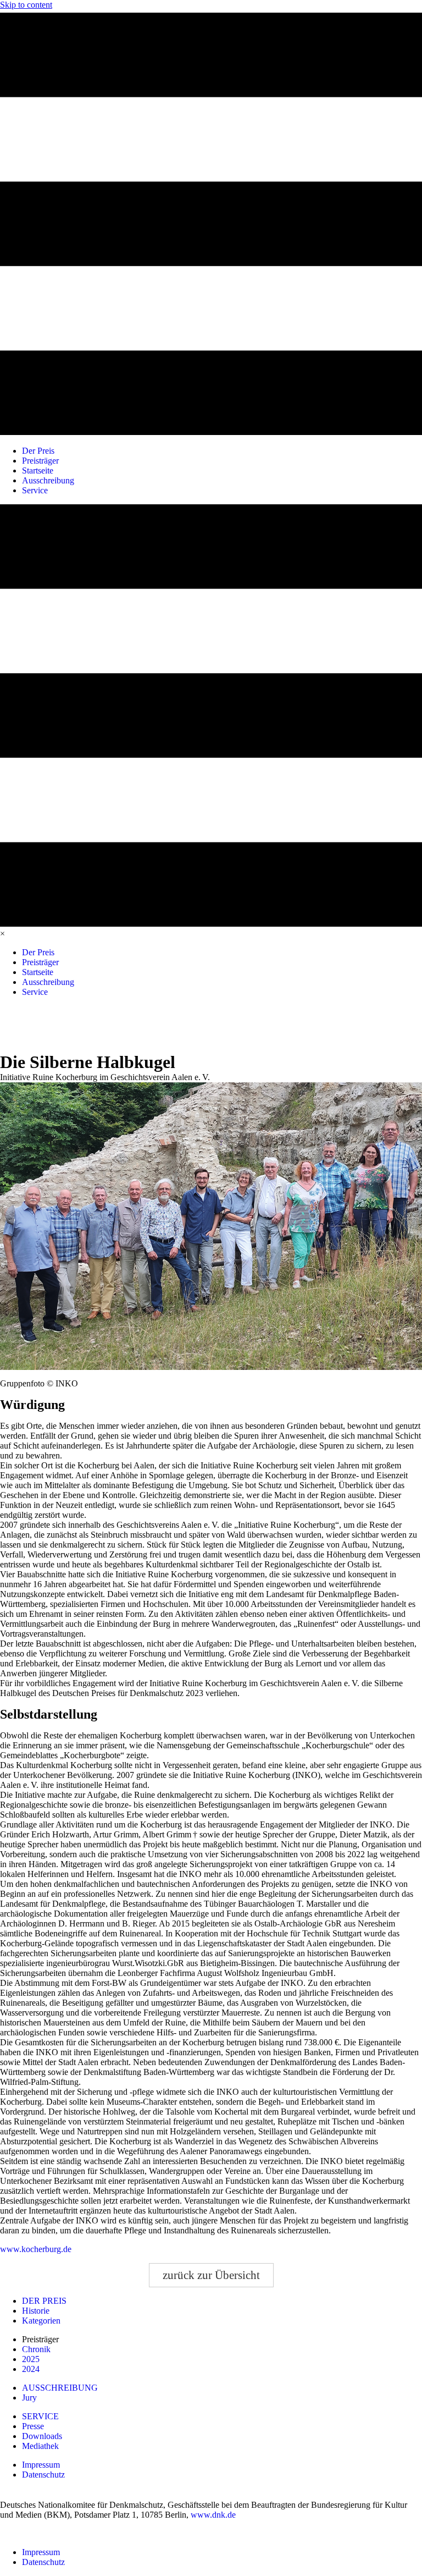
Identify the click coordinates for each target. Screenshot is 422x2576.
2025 (31, 2359)
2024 (31, 2369)
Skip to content (26, 5)
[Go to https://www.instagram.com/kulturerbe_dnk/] (43, 1022)
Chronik (36, 2349)
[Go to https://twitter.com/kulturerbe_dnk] (67, 1022)
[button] (211, 2275)
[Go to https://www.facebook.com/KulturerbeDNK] (18, 1022)
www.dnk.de (213, 2515)
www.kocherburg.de (36, 2249)
